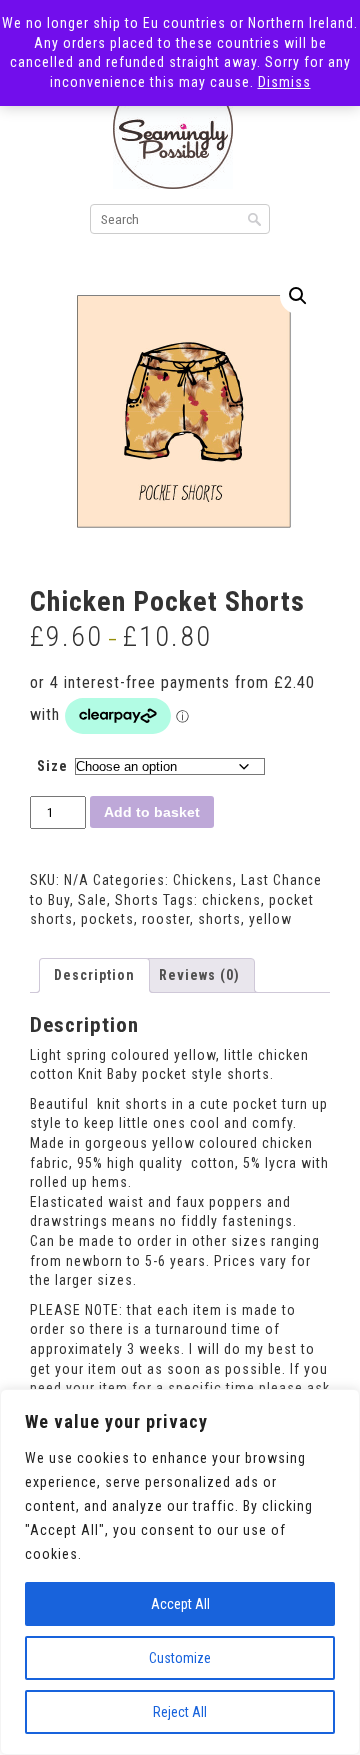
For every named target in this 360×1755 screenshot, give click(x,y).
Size (52, 766)
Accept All (180, 1604)
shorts (219, 919)
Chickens (203, 880)
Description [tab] (94, 975)
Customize (180, 1658)
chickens (231, 900)
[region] (180, 1572)
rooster (166, 919)
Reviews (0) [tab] (199, 975)
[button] (298, 296)
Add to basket (152, 812)
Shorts (137, 900)
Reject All (180, 1712)
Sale (92, 900)
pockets (107, 919)
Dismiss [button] (284, 82)
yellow (270, 919)
